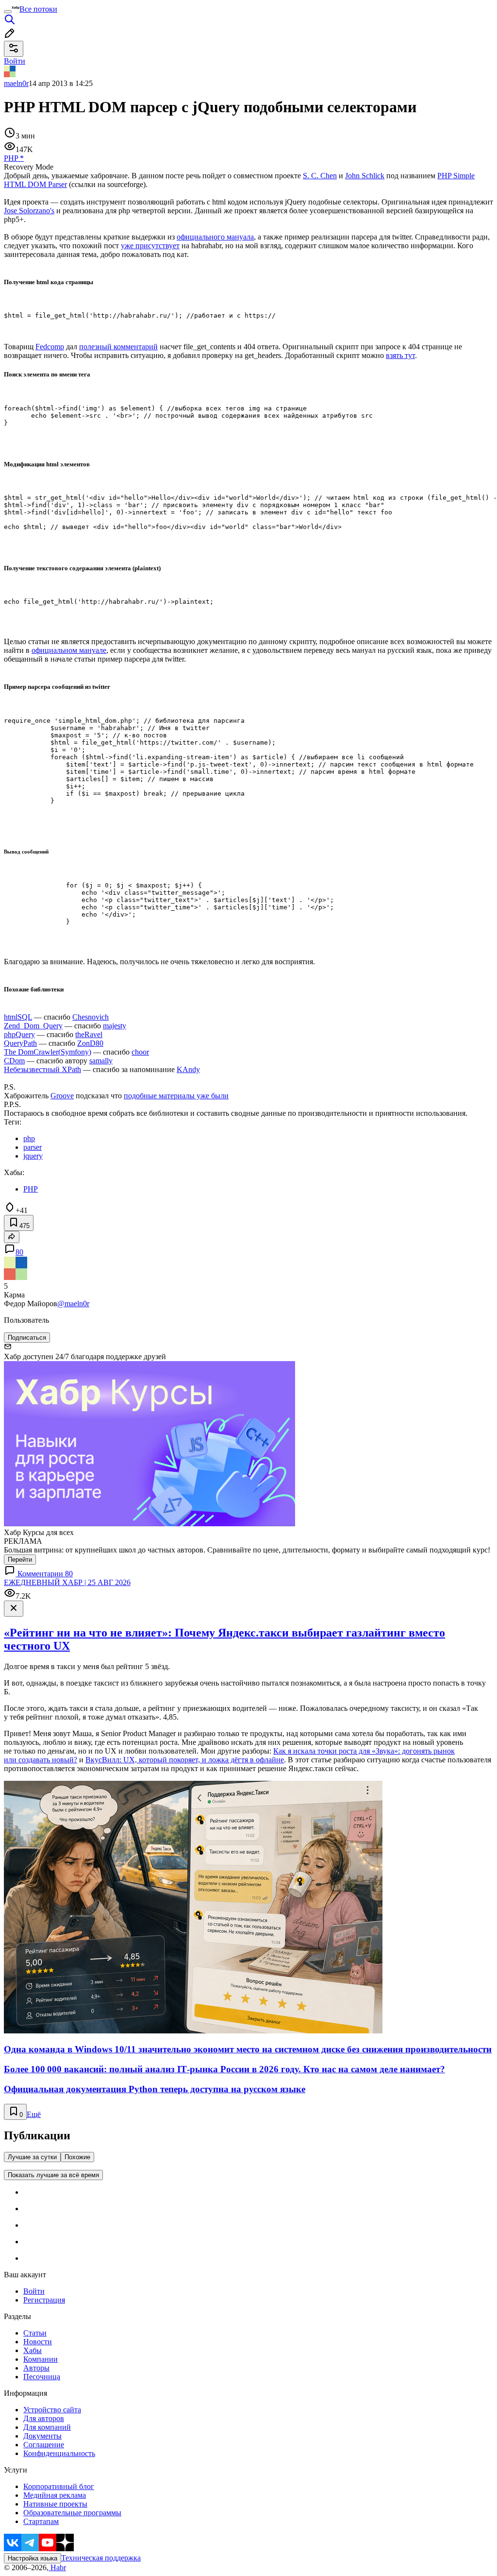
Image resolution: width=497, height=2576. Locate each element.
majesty (115, 1026)
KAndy (188, 1069)
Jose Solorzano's (29, 211)
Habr (57, 2567)
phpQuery (19, 1034)
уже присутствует (150, 246)
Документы (42, 2436)
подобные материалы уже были (176, 1096)
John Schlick (365, 176)
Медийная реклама (55, 2495)
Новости (38, 2342)
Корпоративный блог (59, 2486)
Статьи (35, 2333)
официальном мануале (69, 650)
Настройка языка (33, 2558)
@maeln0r (73, 1304)
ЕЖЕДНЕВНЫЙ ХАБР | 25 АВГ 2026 (67, 1582)
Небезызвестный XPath (42, 1069)
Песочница (42, 2377)
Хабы (33, 2350)
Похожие (77, 2157)
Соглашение (44, 2445)
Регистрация (44, 2300)
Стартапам (41, 2521)
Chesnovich (91, 1017)
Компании (41, 2359)
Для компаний (47, 2427)
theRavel (89, 1034)
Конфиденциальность (59, 2453)
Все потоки (38, 9)
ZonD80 (90, 1043)
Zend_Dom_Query (33, 1026)
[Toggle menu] (8, 12)
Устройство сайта (52, 2410)
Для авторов (44, 2418)
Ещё (34, 2114)
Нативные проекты (55, 2504)
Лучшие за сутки (32, 2157)
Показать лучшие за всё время (53, 2175)
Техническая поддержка (101, 2558)
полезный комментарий (118, 347)
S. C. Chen (320, 176)
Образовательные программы (72, 2513)
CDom (14, 1061)
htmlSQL (18, 1017)
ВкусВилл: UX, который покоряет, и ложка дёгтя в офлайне (185, 1760)
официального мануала (215, 237)
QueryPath (20, 1043)
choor (140, 1052)
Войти (34, 2291)
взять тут (400, 355)
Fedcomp (50, 347)
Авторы (36, 2368)
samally (101, 1061)
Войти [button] (15, 61)
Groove (62, 1096)
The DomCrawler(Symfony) (48, 1052)
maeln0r (16, 83)
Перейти (20, 1560)
